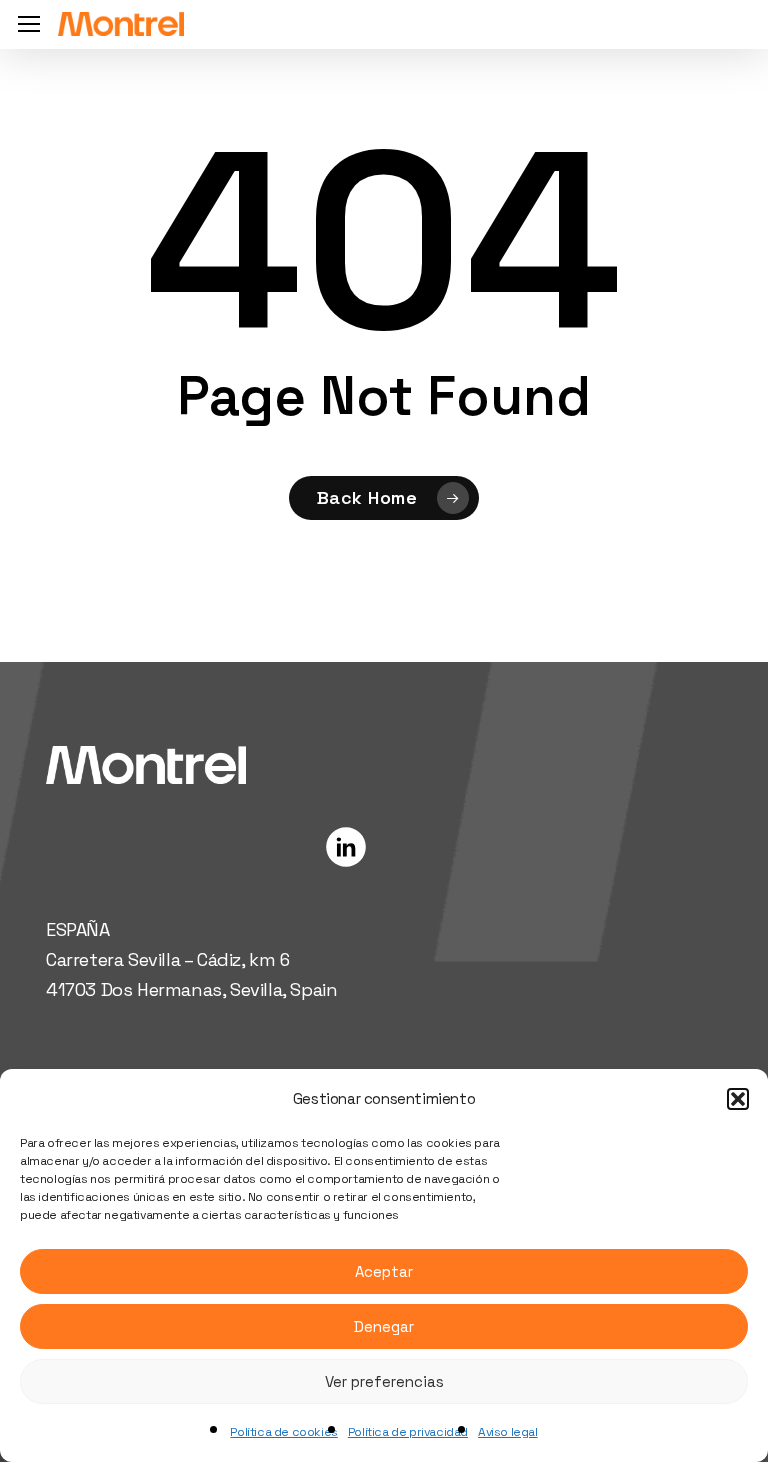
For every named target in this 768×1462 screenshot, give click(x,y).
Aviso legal (508, 1432)
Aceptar (384, 1271)
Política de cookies (283, 1432)
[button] (738, 1099)
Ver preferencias (384, 1381)
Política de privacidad (408, 1432)
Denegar (384, 1326)
